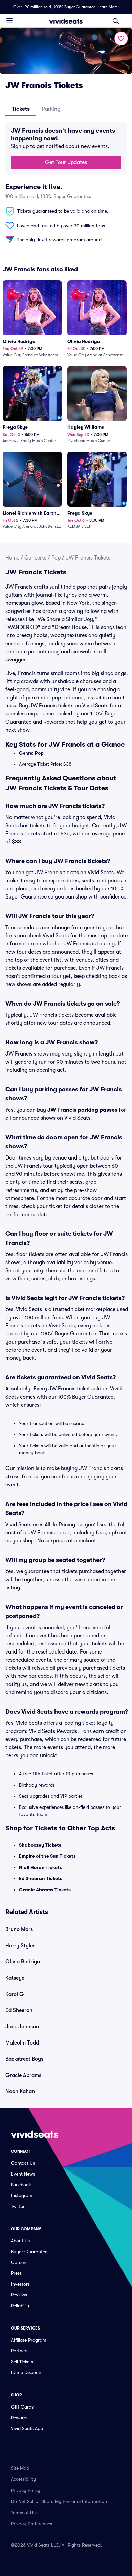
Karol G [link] (15, 1994)
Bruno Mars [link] (19, 1929)
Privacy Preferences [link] (31, 2524)
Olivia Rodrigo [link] (23, 1962)
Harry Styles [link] (20, 1946)
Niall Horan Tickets (40, 1867)
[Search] (116, 21)
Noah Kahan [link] (20, 2091)
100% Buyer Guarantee (74, 7)
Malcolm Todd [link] (22, 2043)
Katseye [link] (15, 1978)
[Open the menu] (9, 21)
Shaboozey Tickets (40, 1845)
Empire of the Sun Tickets (47, 1856)
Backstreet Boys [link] (24, 2059)
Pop (56, 558)
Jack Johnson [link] (22, 2027)
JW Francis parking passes (82, 1110)
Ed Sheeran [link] (19, 2010)
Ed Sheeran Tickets (41, 1878)
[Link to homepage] (66, 21)
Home (12, 558)
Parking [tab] (51, 109)
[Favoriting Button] (121, 38)
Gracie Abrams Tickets (45, 1890)
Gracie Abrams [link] (23, 2075)
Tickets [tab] (21, 109)
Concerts (35, 558)
